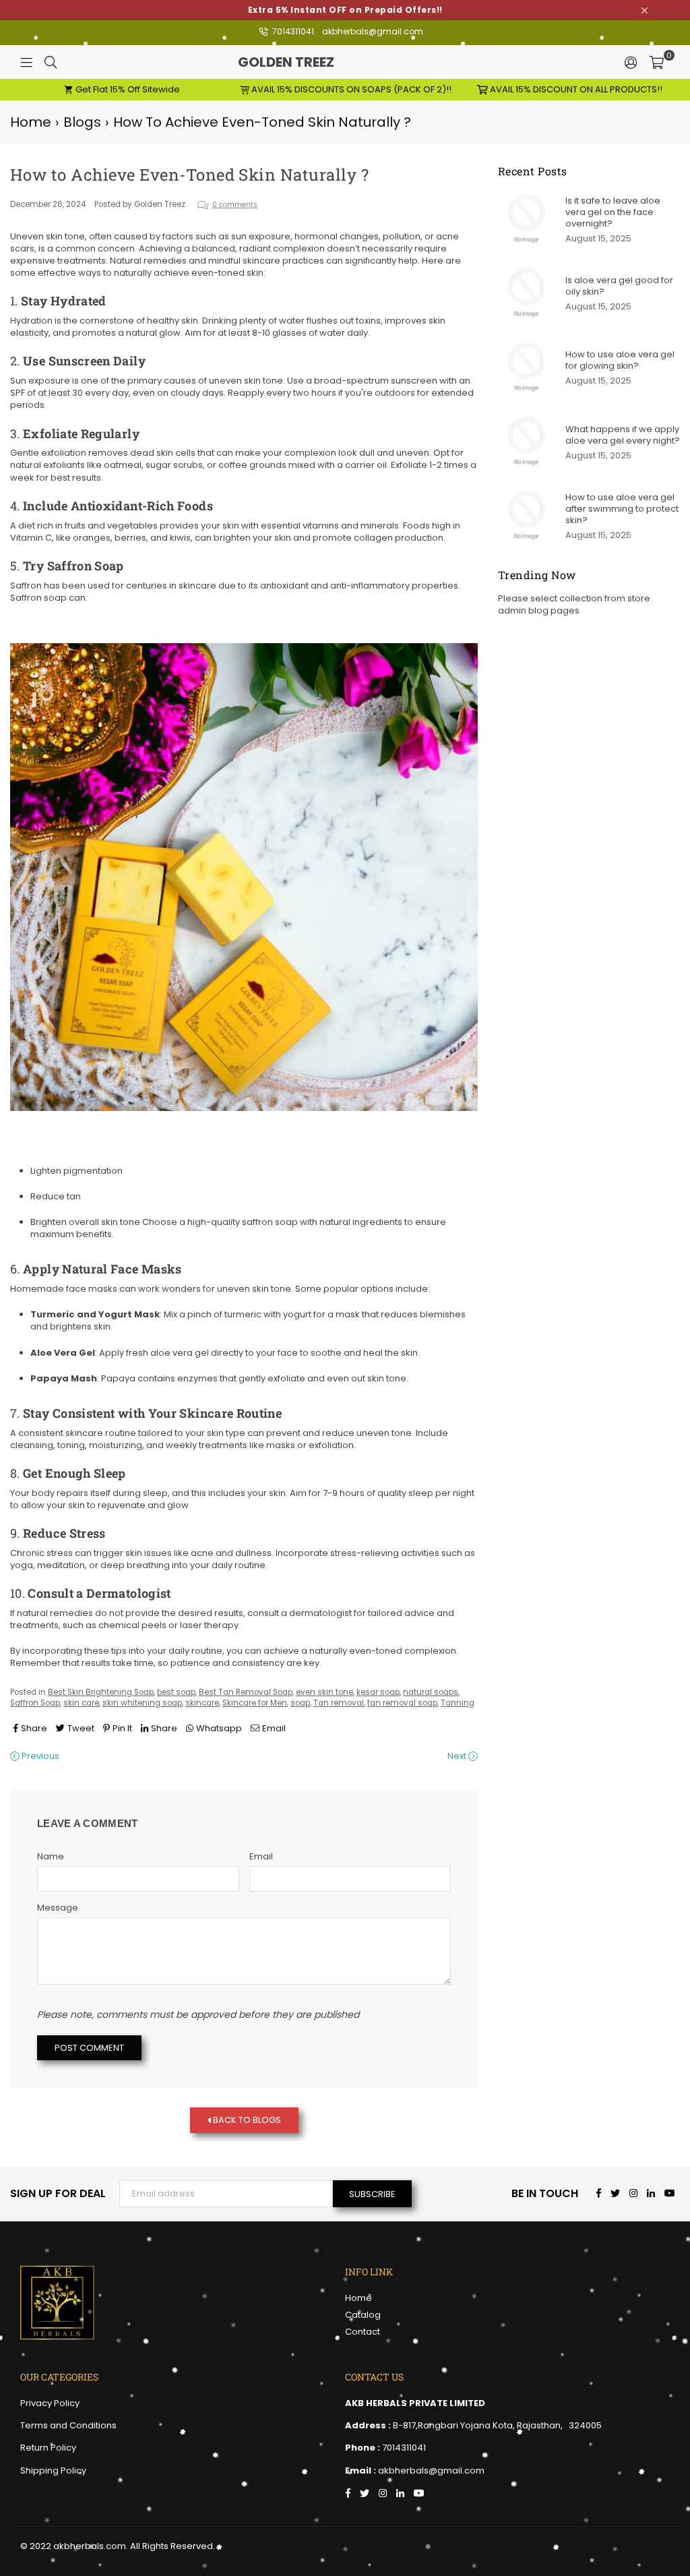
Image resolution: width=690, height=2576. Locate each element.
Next (458, 1756)
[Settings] (631, 62)
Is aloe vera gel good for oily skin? (619, 286)
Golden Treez (313, 62)
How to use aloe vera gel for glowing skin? (620, 360)
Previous (39, 1756)
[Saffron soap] (244, 1119)
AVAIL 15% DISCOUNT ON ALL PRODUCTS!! (575, 89)
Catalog (363, 2315)
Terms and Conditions (68, 2425)
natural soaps (431, 1692)
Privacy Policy (50, 2403)
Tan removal (339, 1703)
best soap (176, 1692)
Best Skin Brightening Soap (101, 1692)
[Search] (51, 62)
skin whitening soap (142, 1703)
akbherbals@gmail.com (373, 31)
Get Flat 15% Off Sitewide (127, 89)
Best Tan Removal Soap (246, 1692)
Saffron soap (38, 598)
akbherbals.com (90, 2546)
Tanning (458, 1703)
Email (261, 1857)
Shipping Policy (53, 2470)
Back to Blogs (246, 2120)
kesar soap (378, 1692)
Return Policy (48, 2448)
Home (31, 122)
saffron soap (270, 1222)
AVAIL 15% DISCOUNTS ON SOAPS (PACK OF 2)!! (350, 89)
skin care (81, 1703)
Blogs (82, 122)
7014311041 (292, 31)
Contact (363, 2332)
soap (300, 1703)
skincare (202, 1703)
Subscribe (372, 2194)
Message (58, 1908)
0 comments (235, 205)
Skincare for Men (255, 1703)
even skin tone (324, 1692)
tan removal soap (402, 1703)
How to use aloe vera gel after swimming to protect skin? (622, 509)
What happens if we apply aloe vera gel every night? (623, 435)
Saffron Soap (35, 1703)
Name (51, 1857)
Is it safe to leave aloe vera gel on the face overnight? (613, 212)
